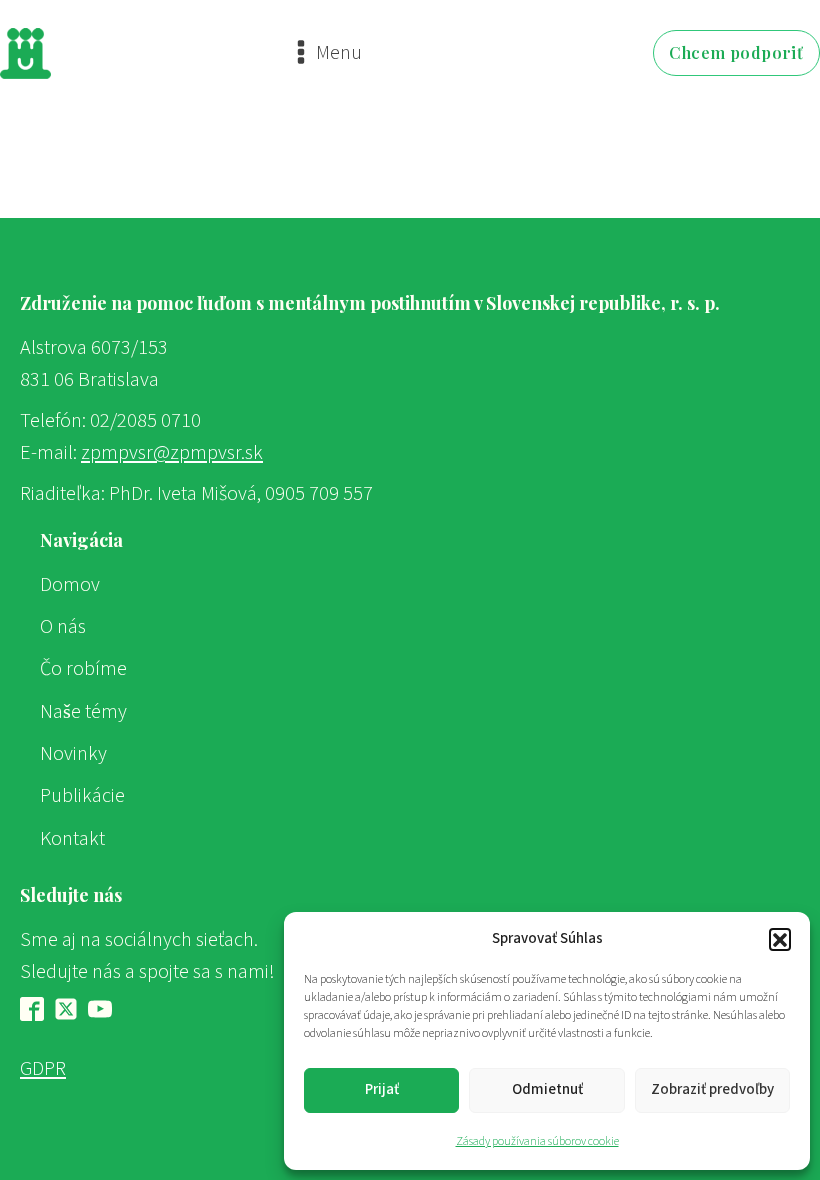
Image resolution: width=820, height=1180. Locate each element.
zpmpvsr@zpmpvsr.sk (172, 452)
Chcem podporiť (736, 52)
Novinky (73, 753)
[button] (780, 939)
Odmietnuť (547, 1089)
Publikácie (82, 795)
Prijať (382, 1089)
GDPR (43, 1068)
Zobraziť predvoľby (712, 1089)
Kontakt (72, 838)
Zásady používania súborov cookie (537, 1141)
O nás (63, 626)
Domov (70, 584)
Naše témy (83, 711)
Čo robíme (83, 668)
